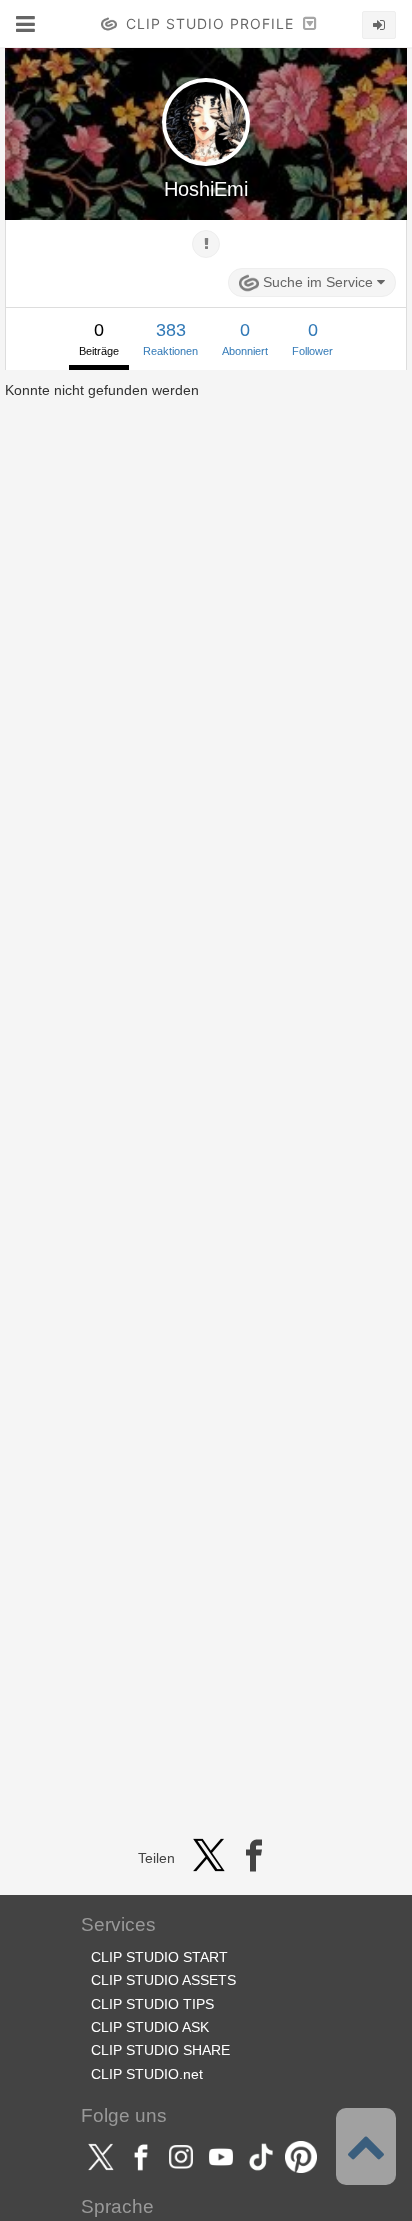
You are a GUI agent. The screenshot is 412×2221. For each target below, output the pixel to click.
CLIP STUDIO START (159, 1957)
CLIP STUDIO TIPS (152, 2004)
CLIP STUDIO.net (147, 2074)
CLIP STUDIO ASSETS (163, 1980)
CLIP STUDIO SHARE (160, 2050)
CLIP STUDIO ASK (150, 2027)
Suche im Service (318, 282)
